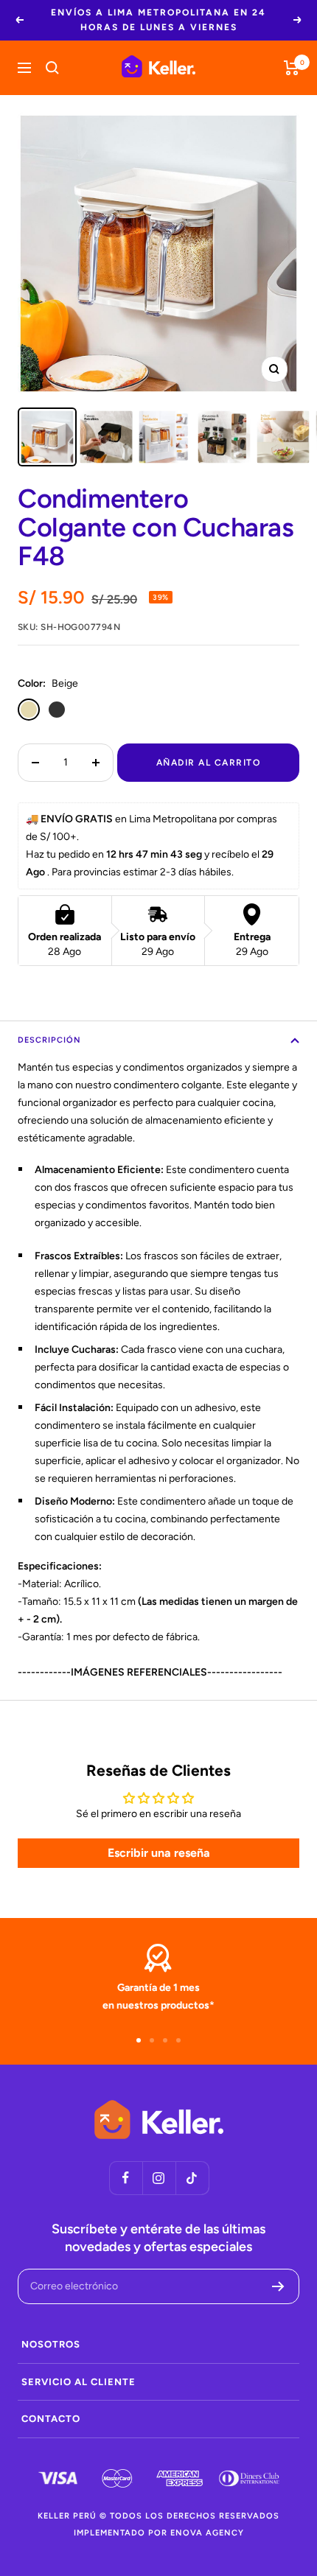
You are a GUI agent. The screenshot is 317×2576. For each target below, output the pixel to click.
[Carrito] (292, 68)
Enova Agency (207, 2533)
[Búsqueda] (52, 68)
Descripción (49, 1040)
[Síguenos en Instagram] (159, 2178)
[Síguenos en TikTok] (192, 2178)
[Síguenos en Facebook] (126, 2178)
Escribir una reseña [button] (159, 1853)
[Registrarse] (278, 2286)
